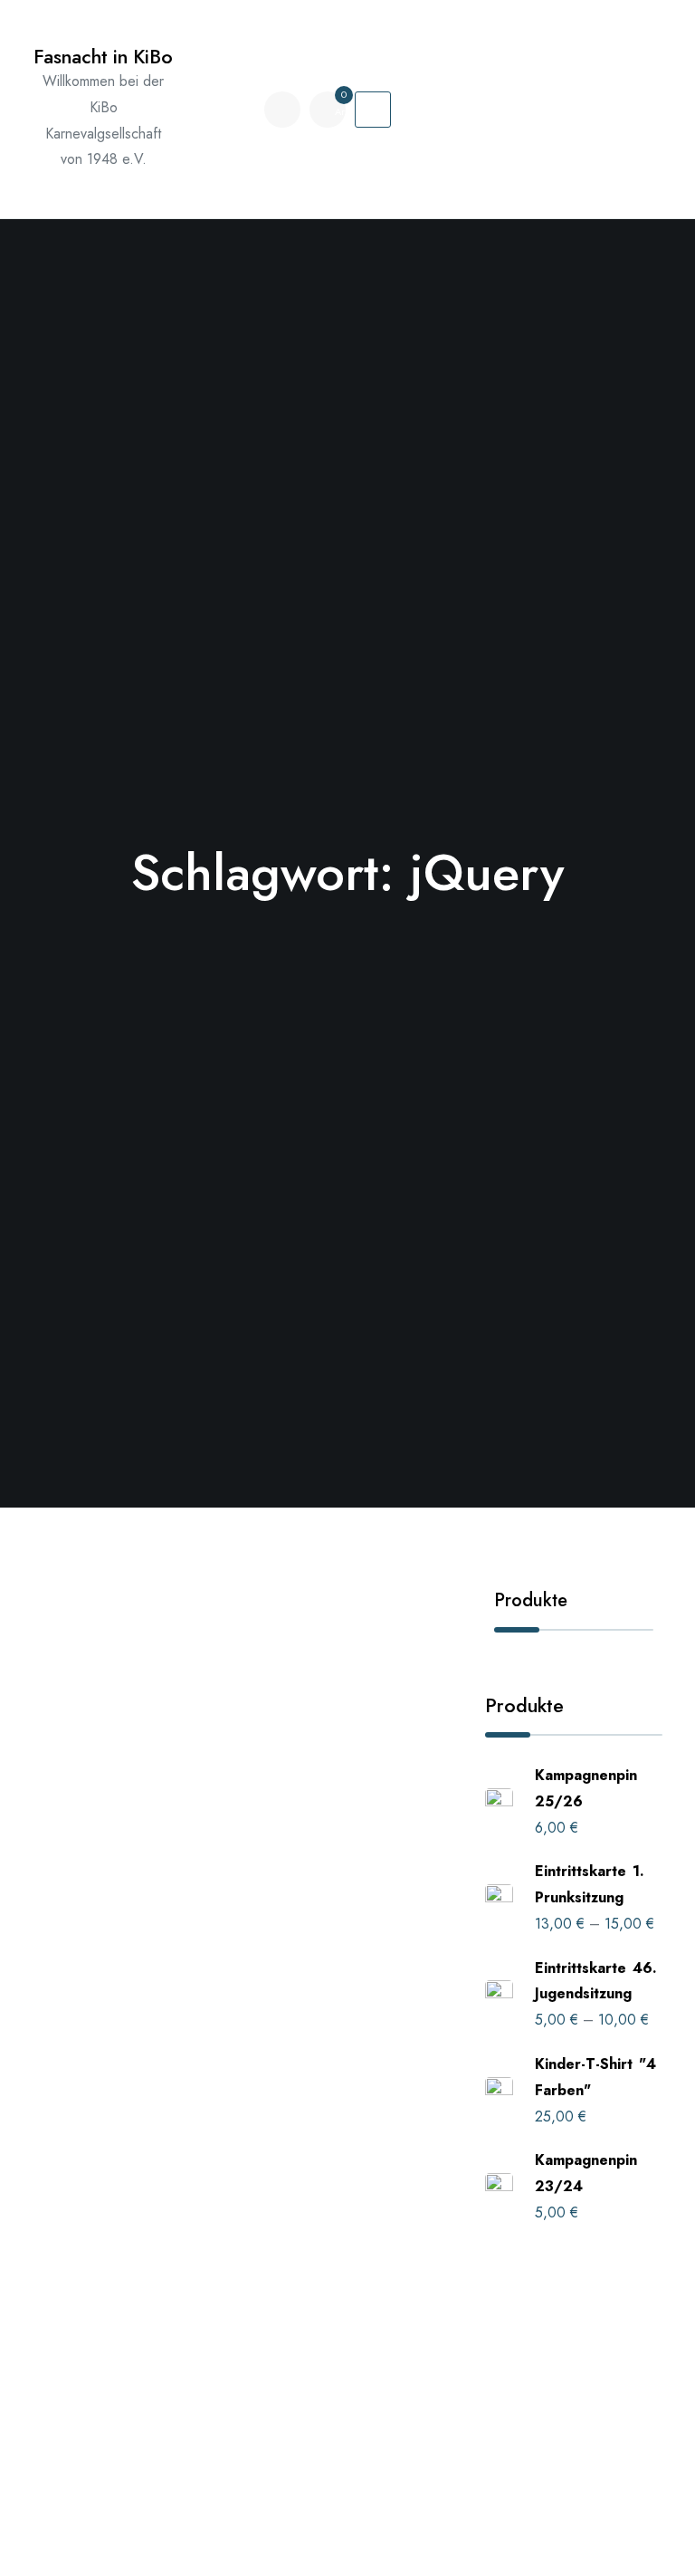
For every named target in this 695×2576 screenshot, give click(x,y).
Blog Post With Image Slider (192, 1770)
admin (86, 1804)
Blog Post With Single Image (194, 2024)
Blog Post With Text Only (172, 2279)
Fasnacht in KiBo (103, 57)
